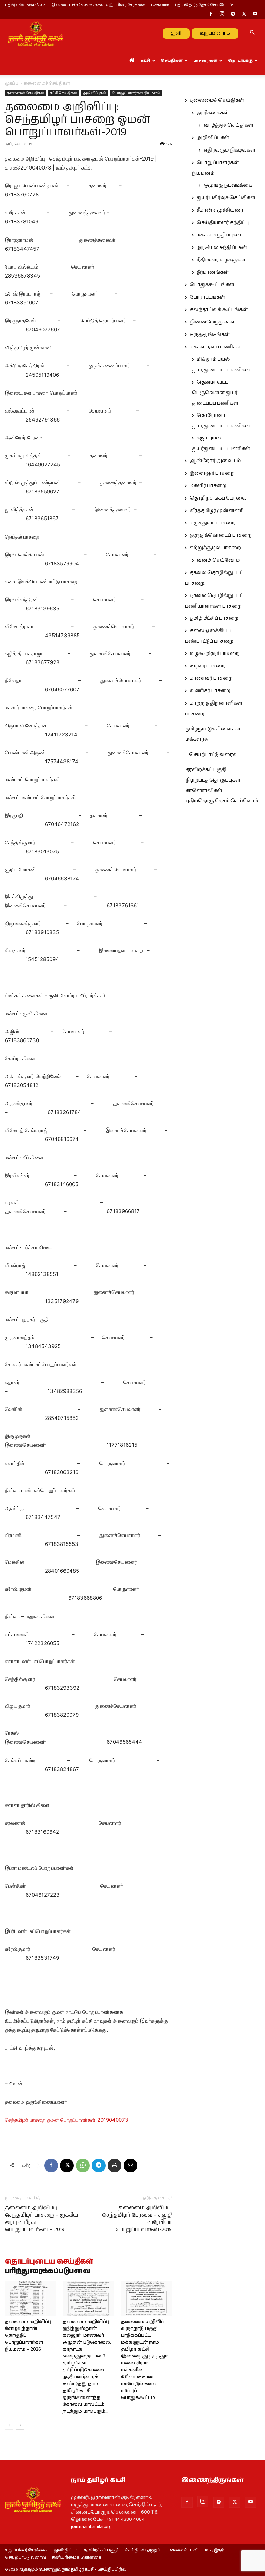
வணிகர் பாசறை (210, 691)
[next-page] (20, 2425)
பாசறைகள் (205, 61)
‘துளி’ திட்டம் (65, 2550)
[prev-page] (9, 2425)
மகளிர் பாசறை (208, 486)
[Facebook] (211, 14)
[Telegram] (233, 14)
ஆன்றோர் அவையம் (215, 461)
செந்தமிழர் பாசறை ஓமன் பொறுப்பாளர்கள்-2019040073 (67, 2120)
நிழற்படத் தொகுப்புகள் (213, 780)
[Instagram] (222, 14)
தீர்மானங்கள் (213, 272)
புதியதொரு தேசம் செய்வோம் (222, 801)
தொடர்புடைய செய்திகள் (49, 2262)
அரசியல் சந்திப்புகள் (222, 248)
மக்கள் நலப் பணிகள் (216, 347)
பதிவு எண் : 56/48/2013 (25, 5)
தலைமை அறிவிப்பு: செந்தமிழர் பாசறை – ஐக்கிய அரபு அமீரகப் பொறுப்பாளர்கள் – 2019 (41, 2219)
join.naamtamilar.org (91, 2527)
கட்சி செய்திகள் (63, 93)
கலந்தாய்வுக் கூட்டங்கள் (219, 310)
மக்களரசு (160, 5)
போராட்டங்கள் (207, 297)
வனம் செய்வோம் (218, 560)
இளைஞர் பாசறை (212, 473)
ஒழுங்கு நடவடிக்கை (228, 185)
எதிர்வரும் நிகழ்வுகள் (229, 150)
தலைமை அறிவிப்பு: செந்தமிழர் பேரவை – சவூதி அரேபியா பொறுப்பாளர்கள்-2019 (137, 2219)
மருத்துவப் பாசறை (213, 523)
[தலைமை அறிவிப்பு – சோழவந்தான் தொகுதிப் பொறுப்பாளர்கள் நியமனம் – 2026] (30, 2299)
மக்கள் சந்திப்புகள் (219, 235)
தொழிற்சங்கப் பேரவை (218, 498)
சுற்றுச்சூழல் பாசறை (215, 548)
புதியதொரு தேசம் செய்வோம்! (204, 5)
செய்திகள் (172, 61)
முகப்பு (12, 83)
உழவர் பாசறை (208, 666)
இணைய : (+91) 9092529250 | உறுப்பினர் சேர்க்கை (98, 5)
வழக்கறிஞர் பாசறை (215, 653)
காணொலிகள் (204, 791)
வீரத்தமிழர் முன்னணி (217, 511)
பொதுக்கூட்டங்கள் (212, 285)
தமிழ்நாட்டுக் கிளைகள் (213, 729)
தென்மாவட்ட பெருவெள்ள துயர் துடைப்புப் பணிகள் (215, 393)
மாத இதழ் (215, 2550)
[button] (252, 33)
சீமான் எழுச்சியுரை (220, 210)
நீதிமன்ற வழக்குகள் (221, 260)
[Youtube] (255, 14)
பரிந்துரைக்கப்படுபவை (47, 2271)
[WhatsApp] (83, 2166)
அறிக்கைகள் (213, 113)
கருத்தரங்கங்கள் (210, 335)
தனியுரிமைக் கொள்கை (77, 2558)
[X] (244, 14)
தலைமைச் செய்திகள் (26, 93)
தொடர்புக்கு (240, 61)
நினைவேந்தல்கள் (213, 322)
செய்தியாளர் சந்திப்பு (223, 223)
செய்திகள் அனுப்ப (144, 2550)
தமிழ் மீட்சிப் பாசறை (214, 618)
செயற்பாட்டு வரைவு (213, 755)
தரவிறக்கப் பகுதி (206, 770)
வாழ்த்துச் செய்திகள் (228, 125)
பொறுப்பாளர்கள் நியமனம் (136, 93)
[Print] (115, 2166)
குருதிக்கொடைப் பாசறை (221, 535)
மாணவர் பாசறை (211, 678)
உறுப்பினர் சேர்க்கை (26, 2550)
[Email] (130, 2166)
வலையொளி (184, 2550)
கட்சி (145, 61)
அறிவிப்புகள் (95, 93)
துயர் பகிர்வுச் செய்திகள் (226, 198)
